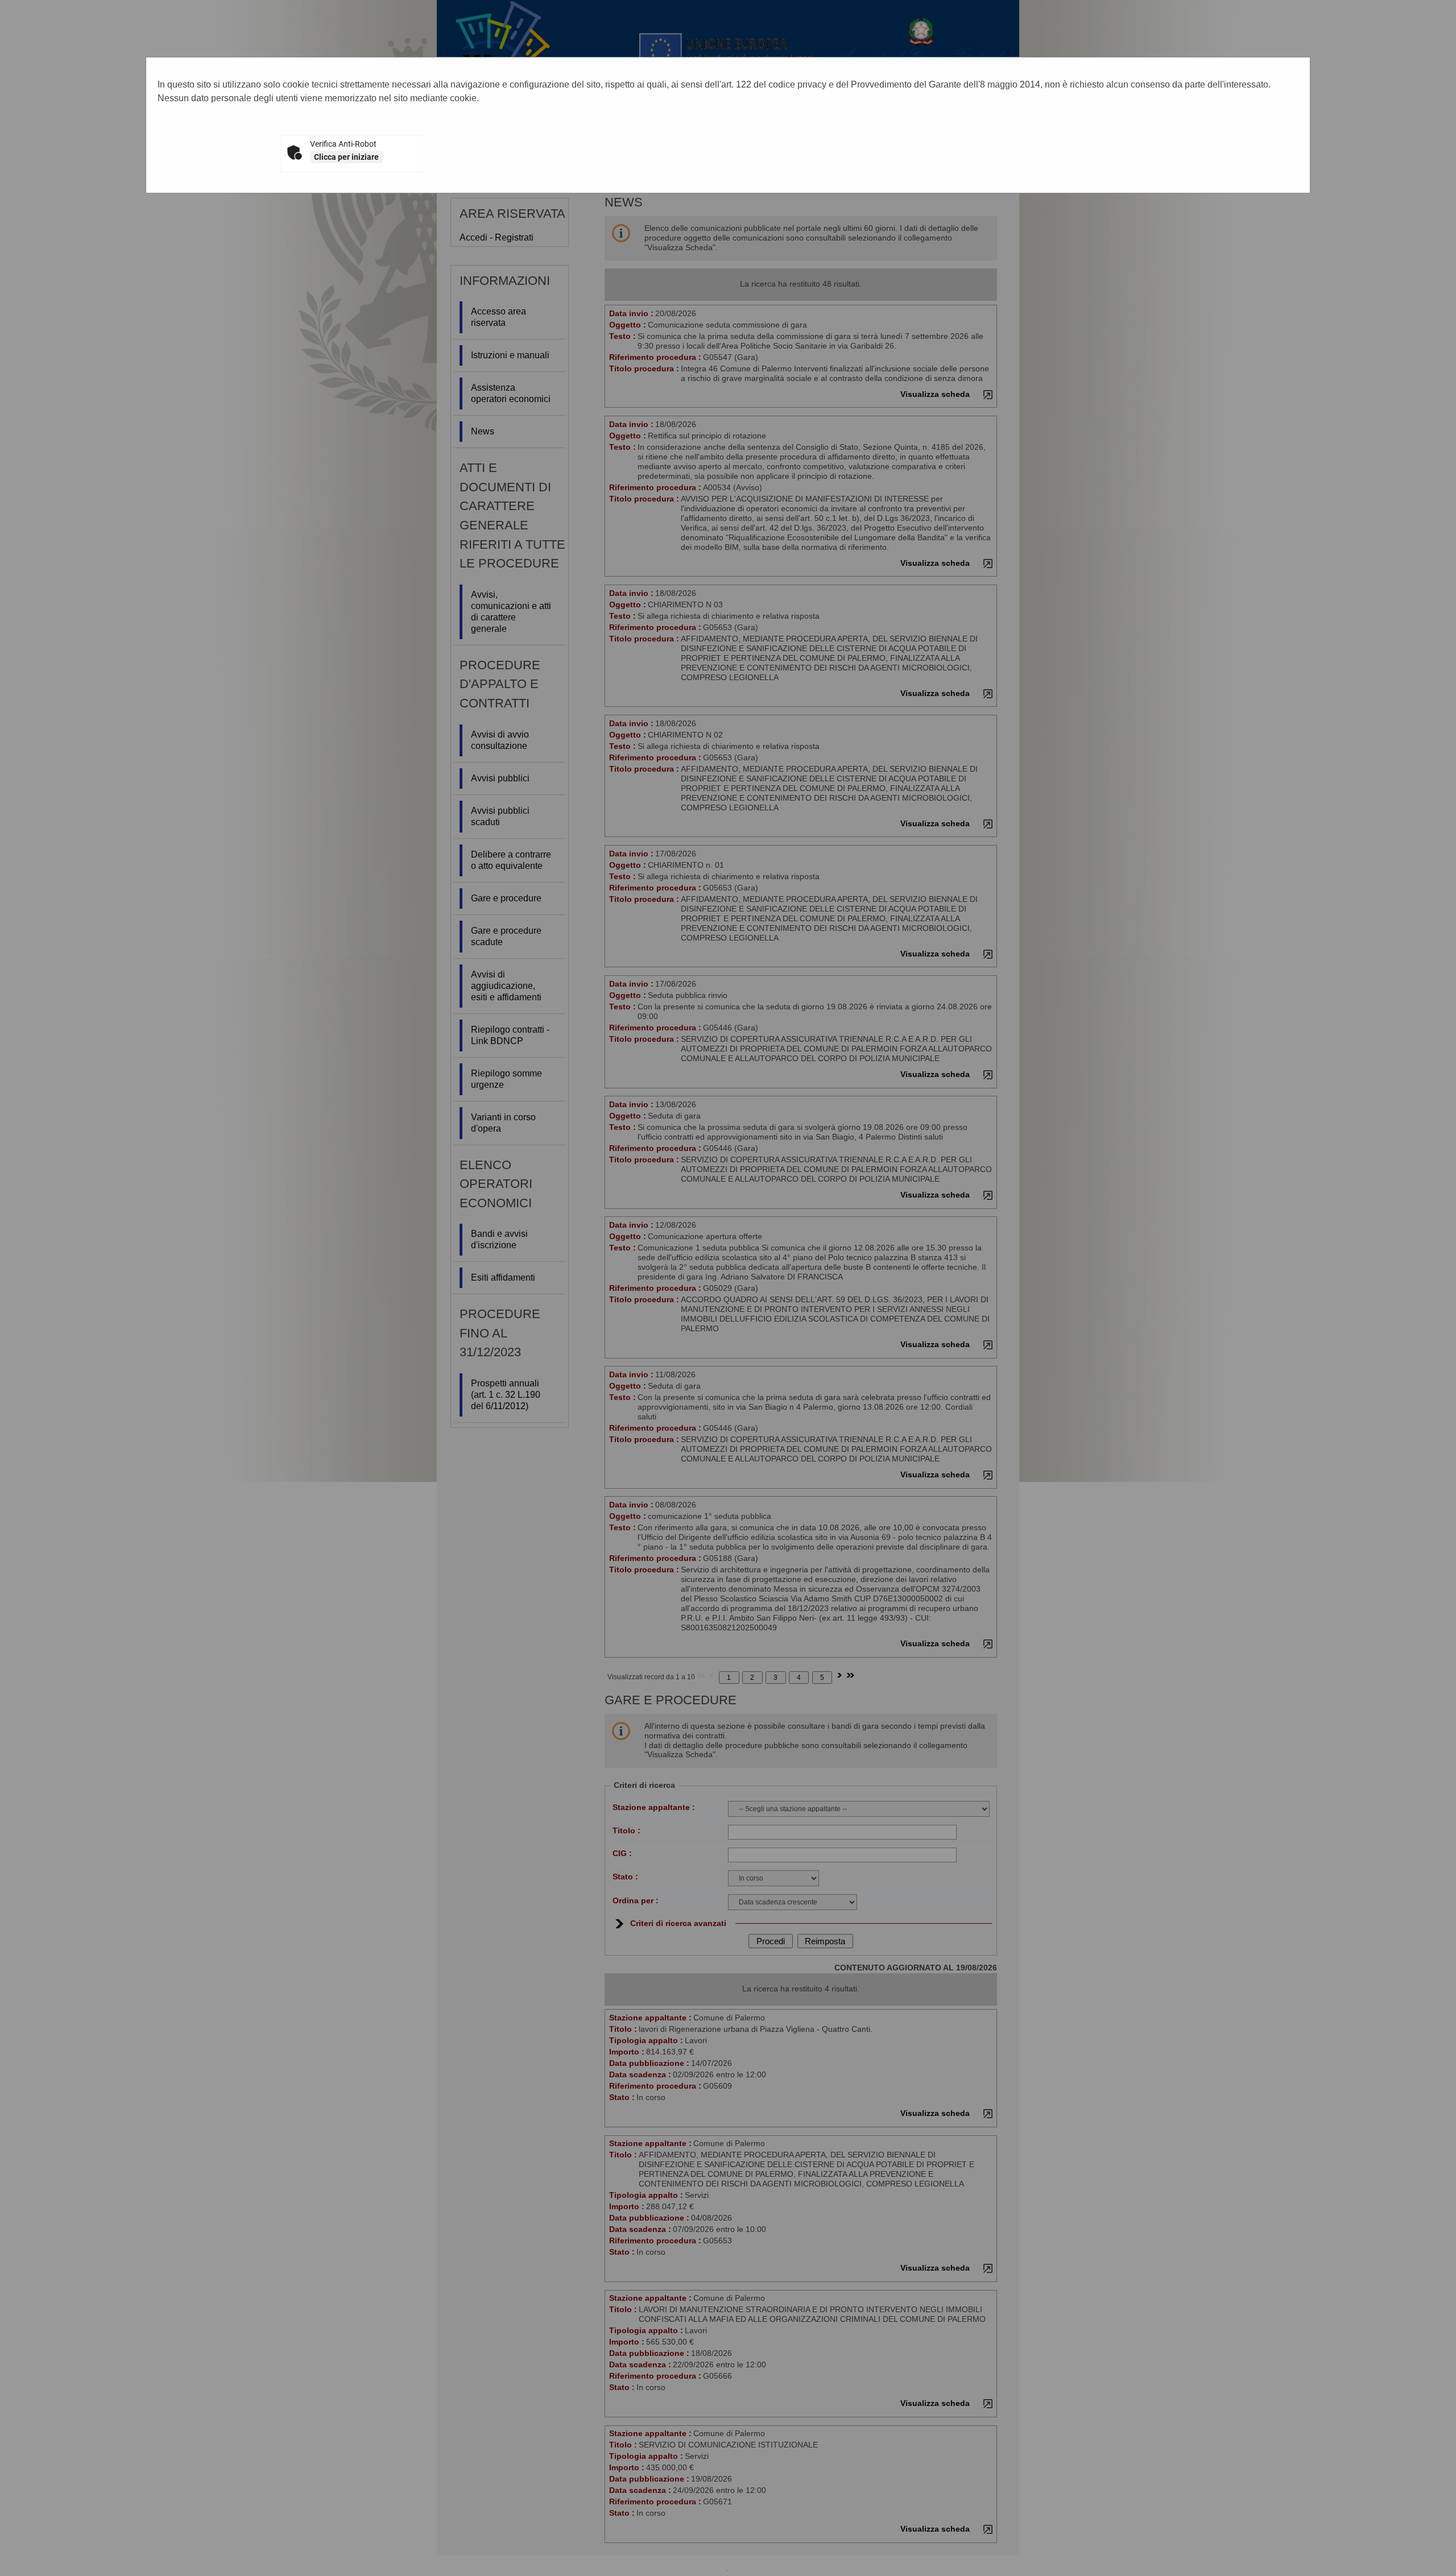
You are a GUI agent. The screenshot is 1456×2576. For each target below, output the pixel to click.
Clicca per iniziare (346, 157)
